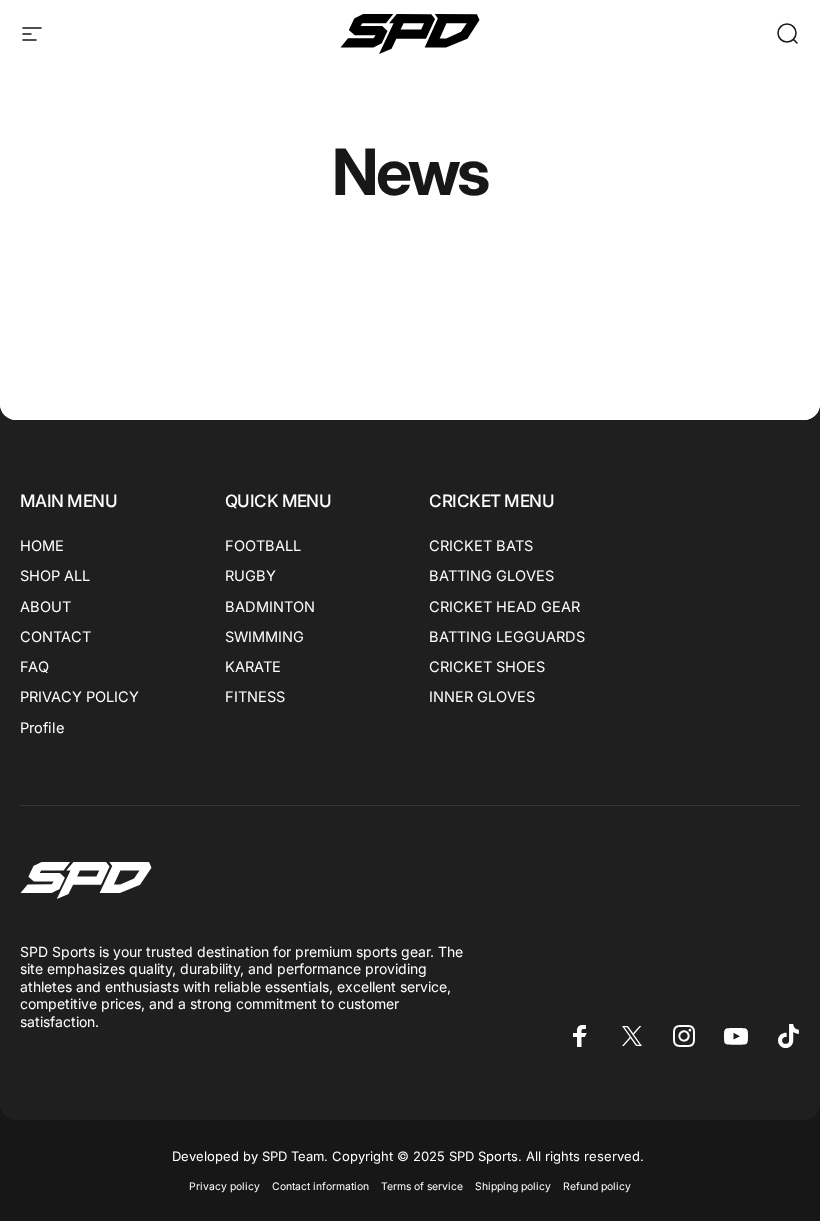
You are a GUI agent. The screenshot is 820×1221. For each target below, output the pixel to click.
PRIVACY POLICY (79, 697)
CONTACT (55, 637)
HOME (42, 546)
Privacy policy (224, 1186)
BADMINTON (270, 607)
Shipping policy (513, 1186)
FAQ (34, 667)
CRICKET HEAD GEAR (504, 607)
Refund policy (597, 1186)
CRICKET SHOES (487, 667)
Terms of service (422, 1186)
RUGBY (250, 576)
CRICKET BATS (481, 546)
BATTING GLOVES (491, 576)
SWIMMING (264, 637)
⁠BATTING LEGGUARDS (507, 637)
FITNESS (255, 697)
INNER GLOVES (482, 697)
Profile (42, 728)
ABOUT (45, 607)
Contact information (320, 1186)
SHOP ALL (55, 576)
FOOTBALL (263, 546)
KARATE (253, 667)
